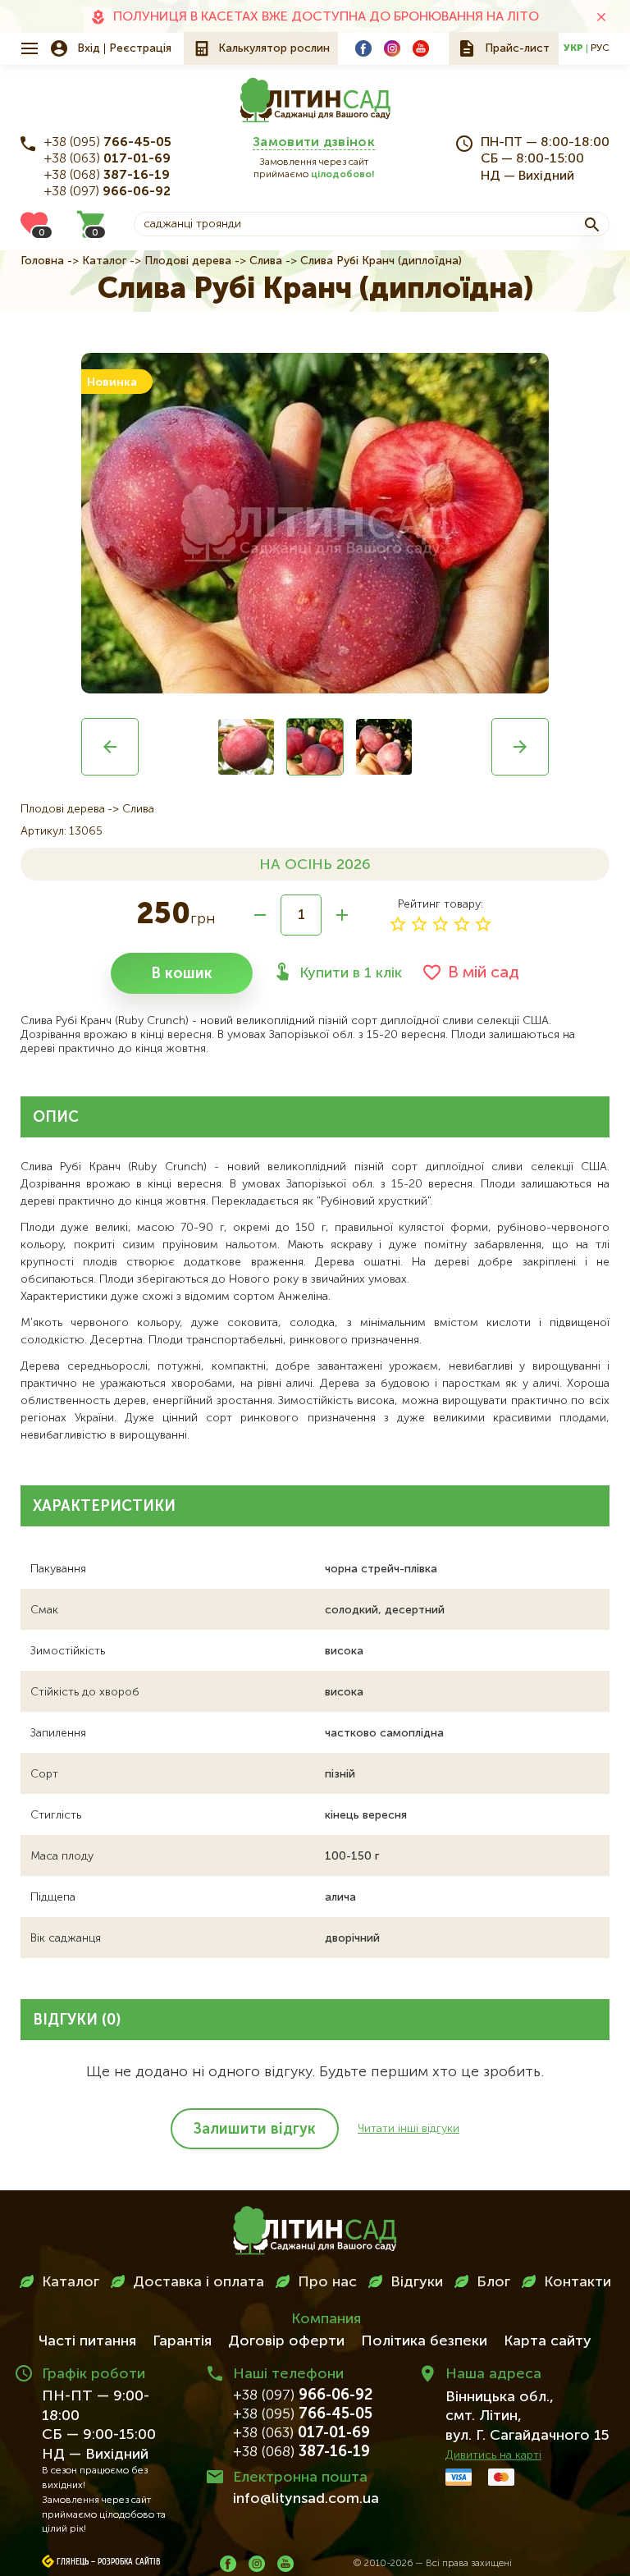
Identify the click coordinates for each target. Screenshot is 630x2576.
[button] (110, 747)
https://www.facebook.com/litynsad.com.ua (363, 48)
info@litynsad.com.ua (306, 2499)
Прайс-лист (517, 48)
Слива (266, 261)
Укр (573, 48)
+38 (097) (107, 192)
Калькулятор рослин (274, 48)
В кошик (182, 974)
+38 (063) (107, 159)
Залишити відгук (255, 2130)
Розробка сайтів (129, 2562)
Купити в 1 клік (351, 973)
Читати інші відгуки (409, 2129)
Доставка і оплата (199, 2282)
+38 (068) (107, 176)
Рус (600, 48)
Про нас (327, 2282)
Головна (42, 261)
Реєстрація (140, 48)
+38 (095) (108, 143)
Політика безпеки (424, 2341)
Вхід (89, 48)
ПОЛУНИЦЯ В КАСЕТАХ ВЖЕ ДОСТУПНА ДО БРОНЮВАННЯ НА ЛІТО (326, 17)
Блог (493, 2282)
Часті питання (87, 2341)
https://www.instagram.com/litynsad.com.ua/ (392, 48)
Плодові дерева (188, 261)
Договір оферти (286, 2341)
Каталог (104, 261)
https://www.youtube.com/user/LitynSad (421, 48)
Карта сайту (548, 2341)
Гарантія (182, 2341)
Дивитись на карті (493, 2455)
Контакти (577, 2282)
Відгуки (417, 2282)
